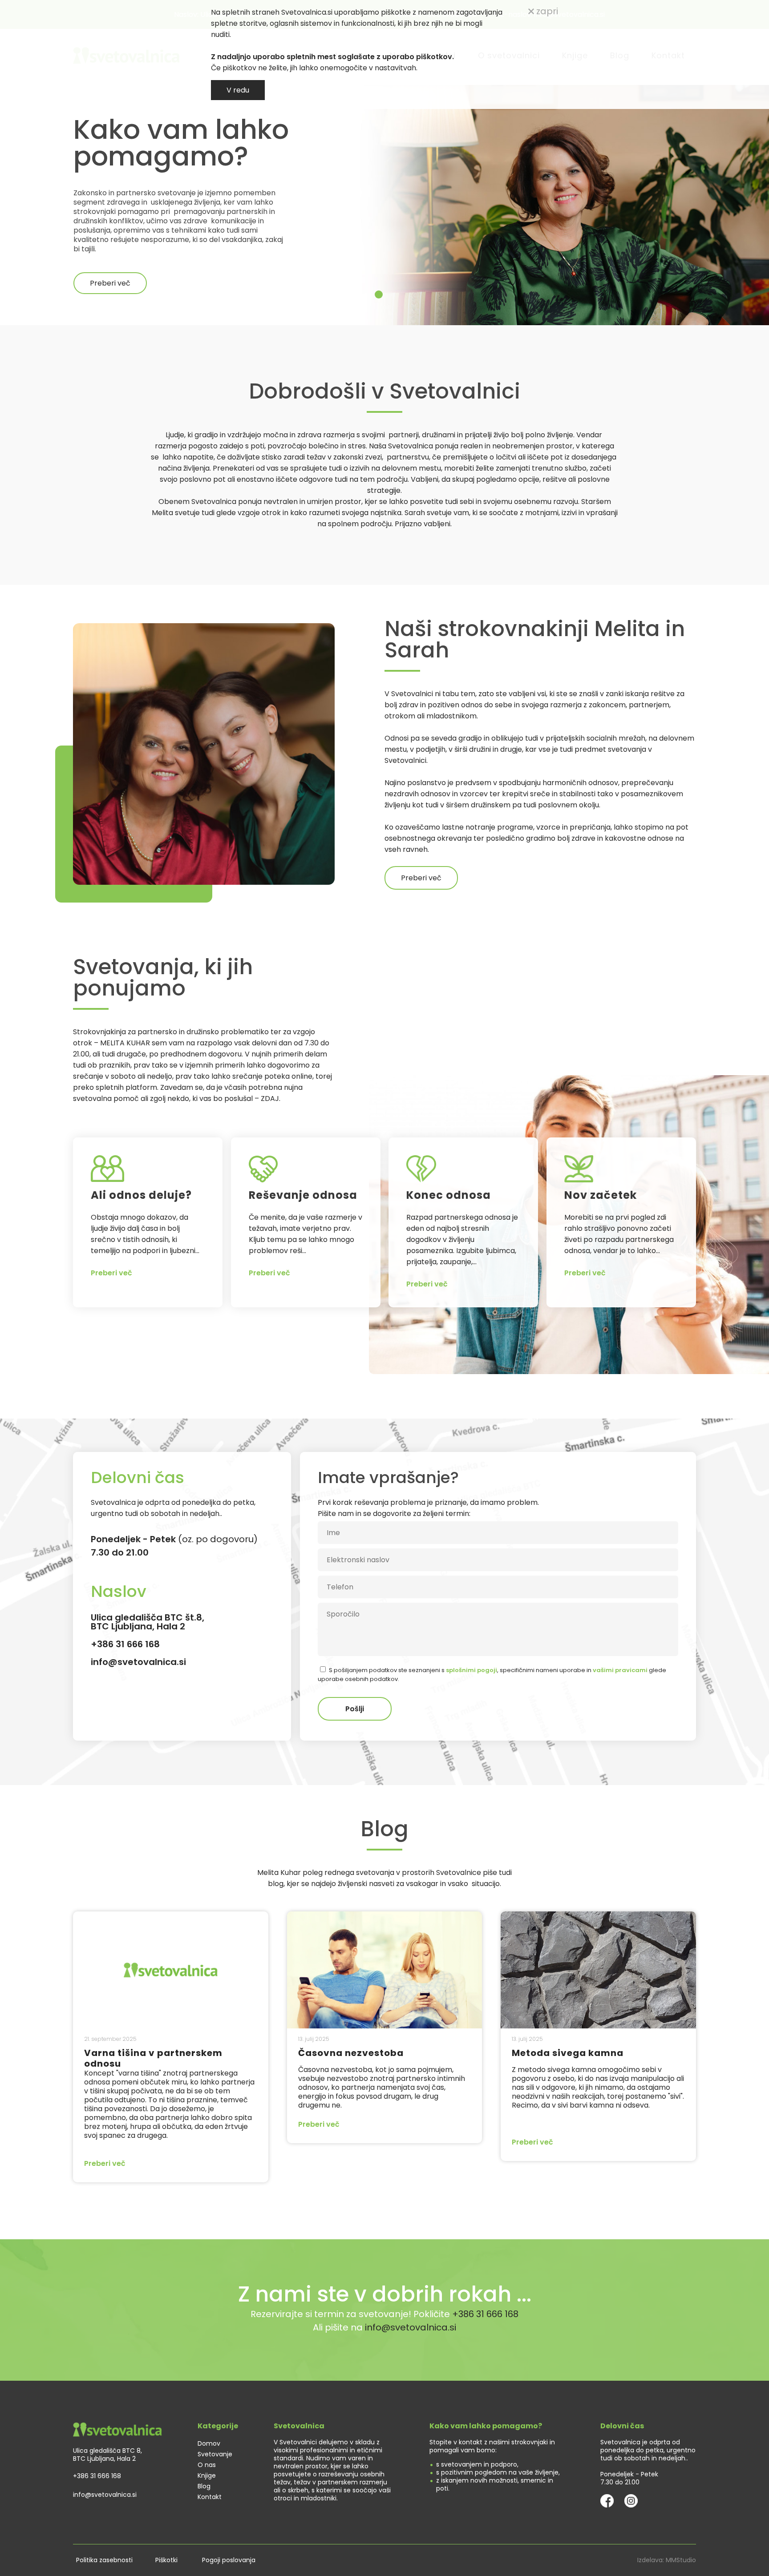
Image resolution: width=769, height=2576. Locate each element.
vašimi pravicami (359, 1380)
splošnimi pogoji (430, 1369)
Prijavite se (384, 1410)
